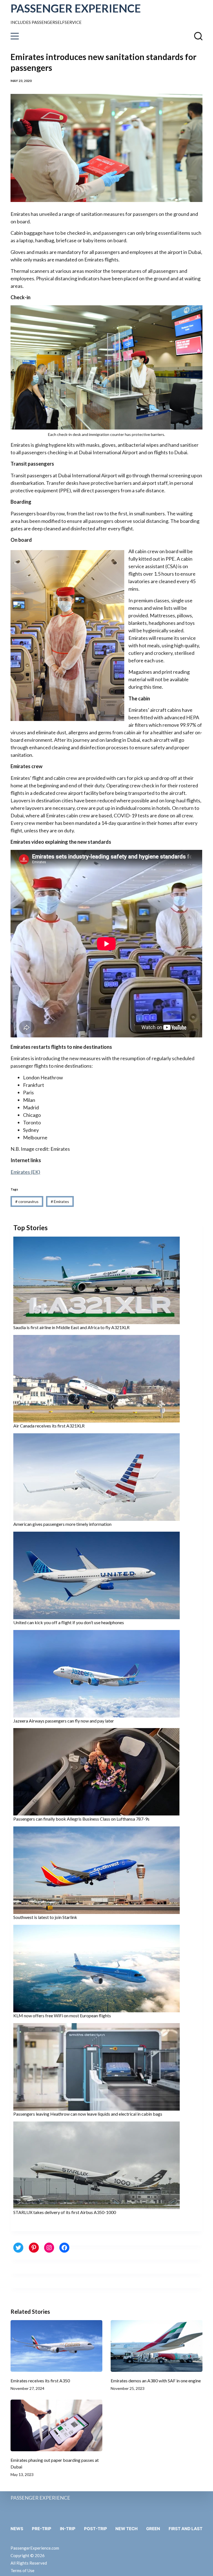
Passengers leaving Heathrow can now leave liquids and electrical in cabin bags (88, 2114)
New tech (126, 2529)
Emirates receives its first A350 (40, 2381)
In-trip (68, 2529)
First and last (186, 2529)
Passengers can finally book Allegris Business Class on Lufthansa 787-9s (81, 1819)
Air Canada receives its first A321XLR (49, 1426)
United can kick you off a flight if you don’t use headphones (69, 1622)
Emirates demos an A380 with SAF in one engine (156, 2381)
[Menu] (15, 36)
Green (153, 2529)
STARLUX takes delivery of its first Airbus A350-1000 (65, 2212)
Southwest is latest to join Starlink (45, 1917)
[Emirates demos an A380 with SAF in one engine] (157, 2346)
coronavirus (27, 1201)
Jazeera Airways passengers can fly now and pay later (64, 1721)
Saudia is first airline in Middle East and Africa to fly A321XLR (71, 1327)
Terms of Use (22, 2570)
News (17, 2529)
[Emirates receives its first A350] (56, 2346)
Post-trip (96, 2529)
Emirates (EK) (25, 1172)
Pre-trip (42, 2529)
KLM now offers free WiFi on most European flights (62, 2015)
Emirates (60, 1201)
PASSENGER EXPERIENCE (76, 8)
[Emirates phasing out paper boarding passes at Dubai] (56, 2425)
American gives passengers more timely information (62, 1524)
